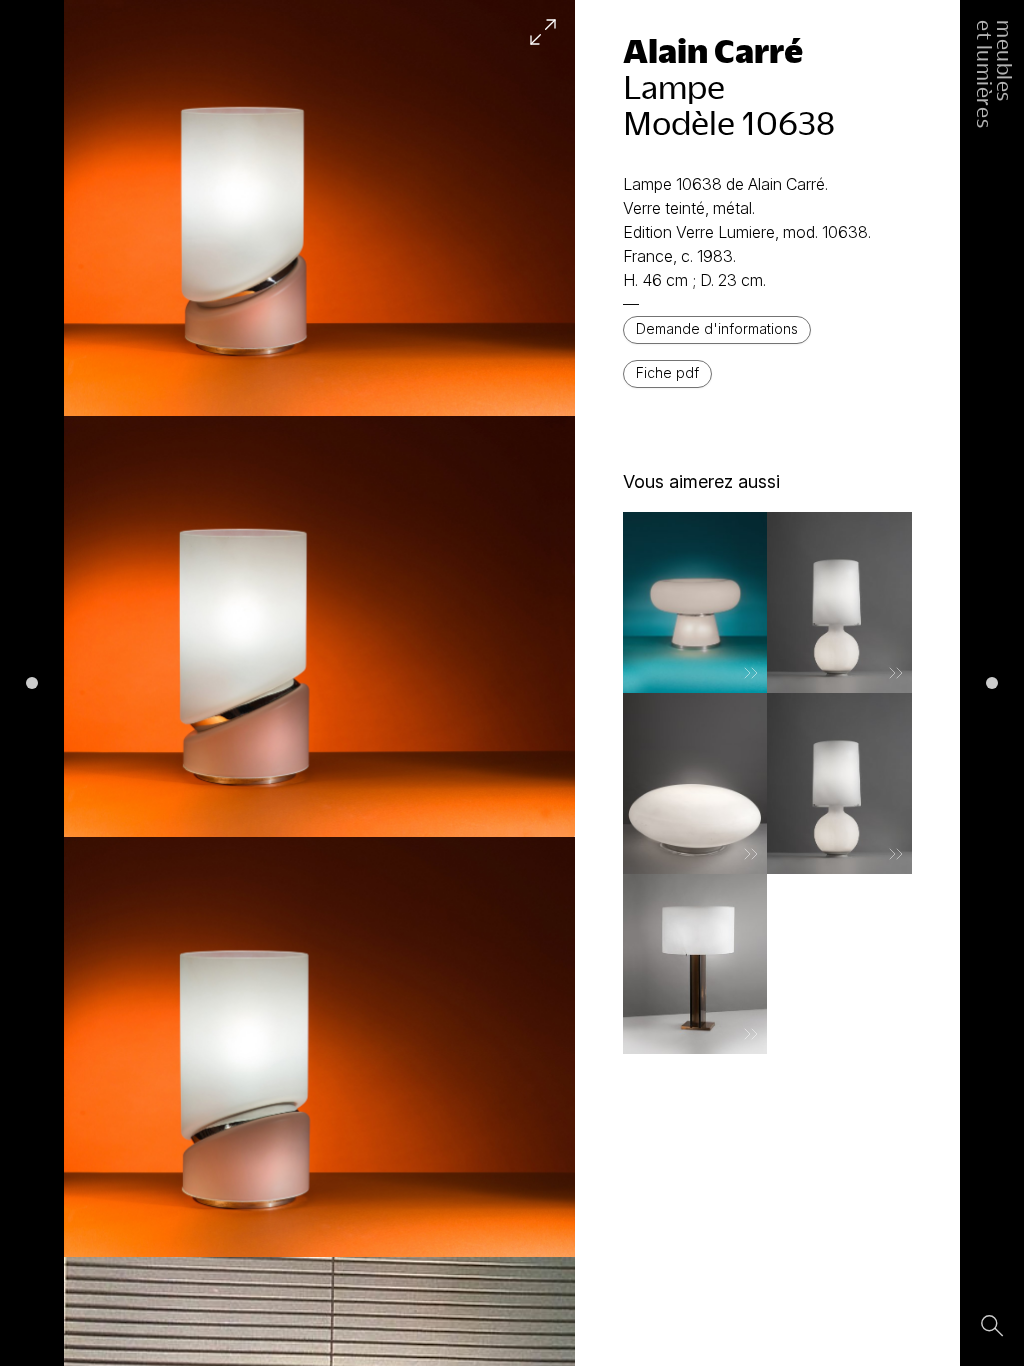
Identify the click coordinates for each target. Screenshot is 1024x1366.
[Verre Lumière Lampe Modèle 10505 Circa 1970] (695, 964)
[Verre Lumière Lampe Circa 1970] (695, 602)
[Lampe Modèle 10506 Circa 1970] (839, 783)
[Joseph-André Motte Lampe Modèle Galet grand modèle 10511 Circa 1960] (695, 783)
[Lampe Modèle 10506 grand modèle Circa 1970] (839, 602)
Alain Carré (713, 50)
